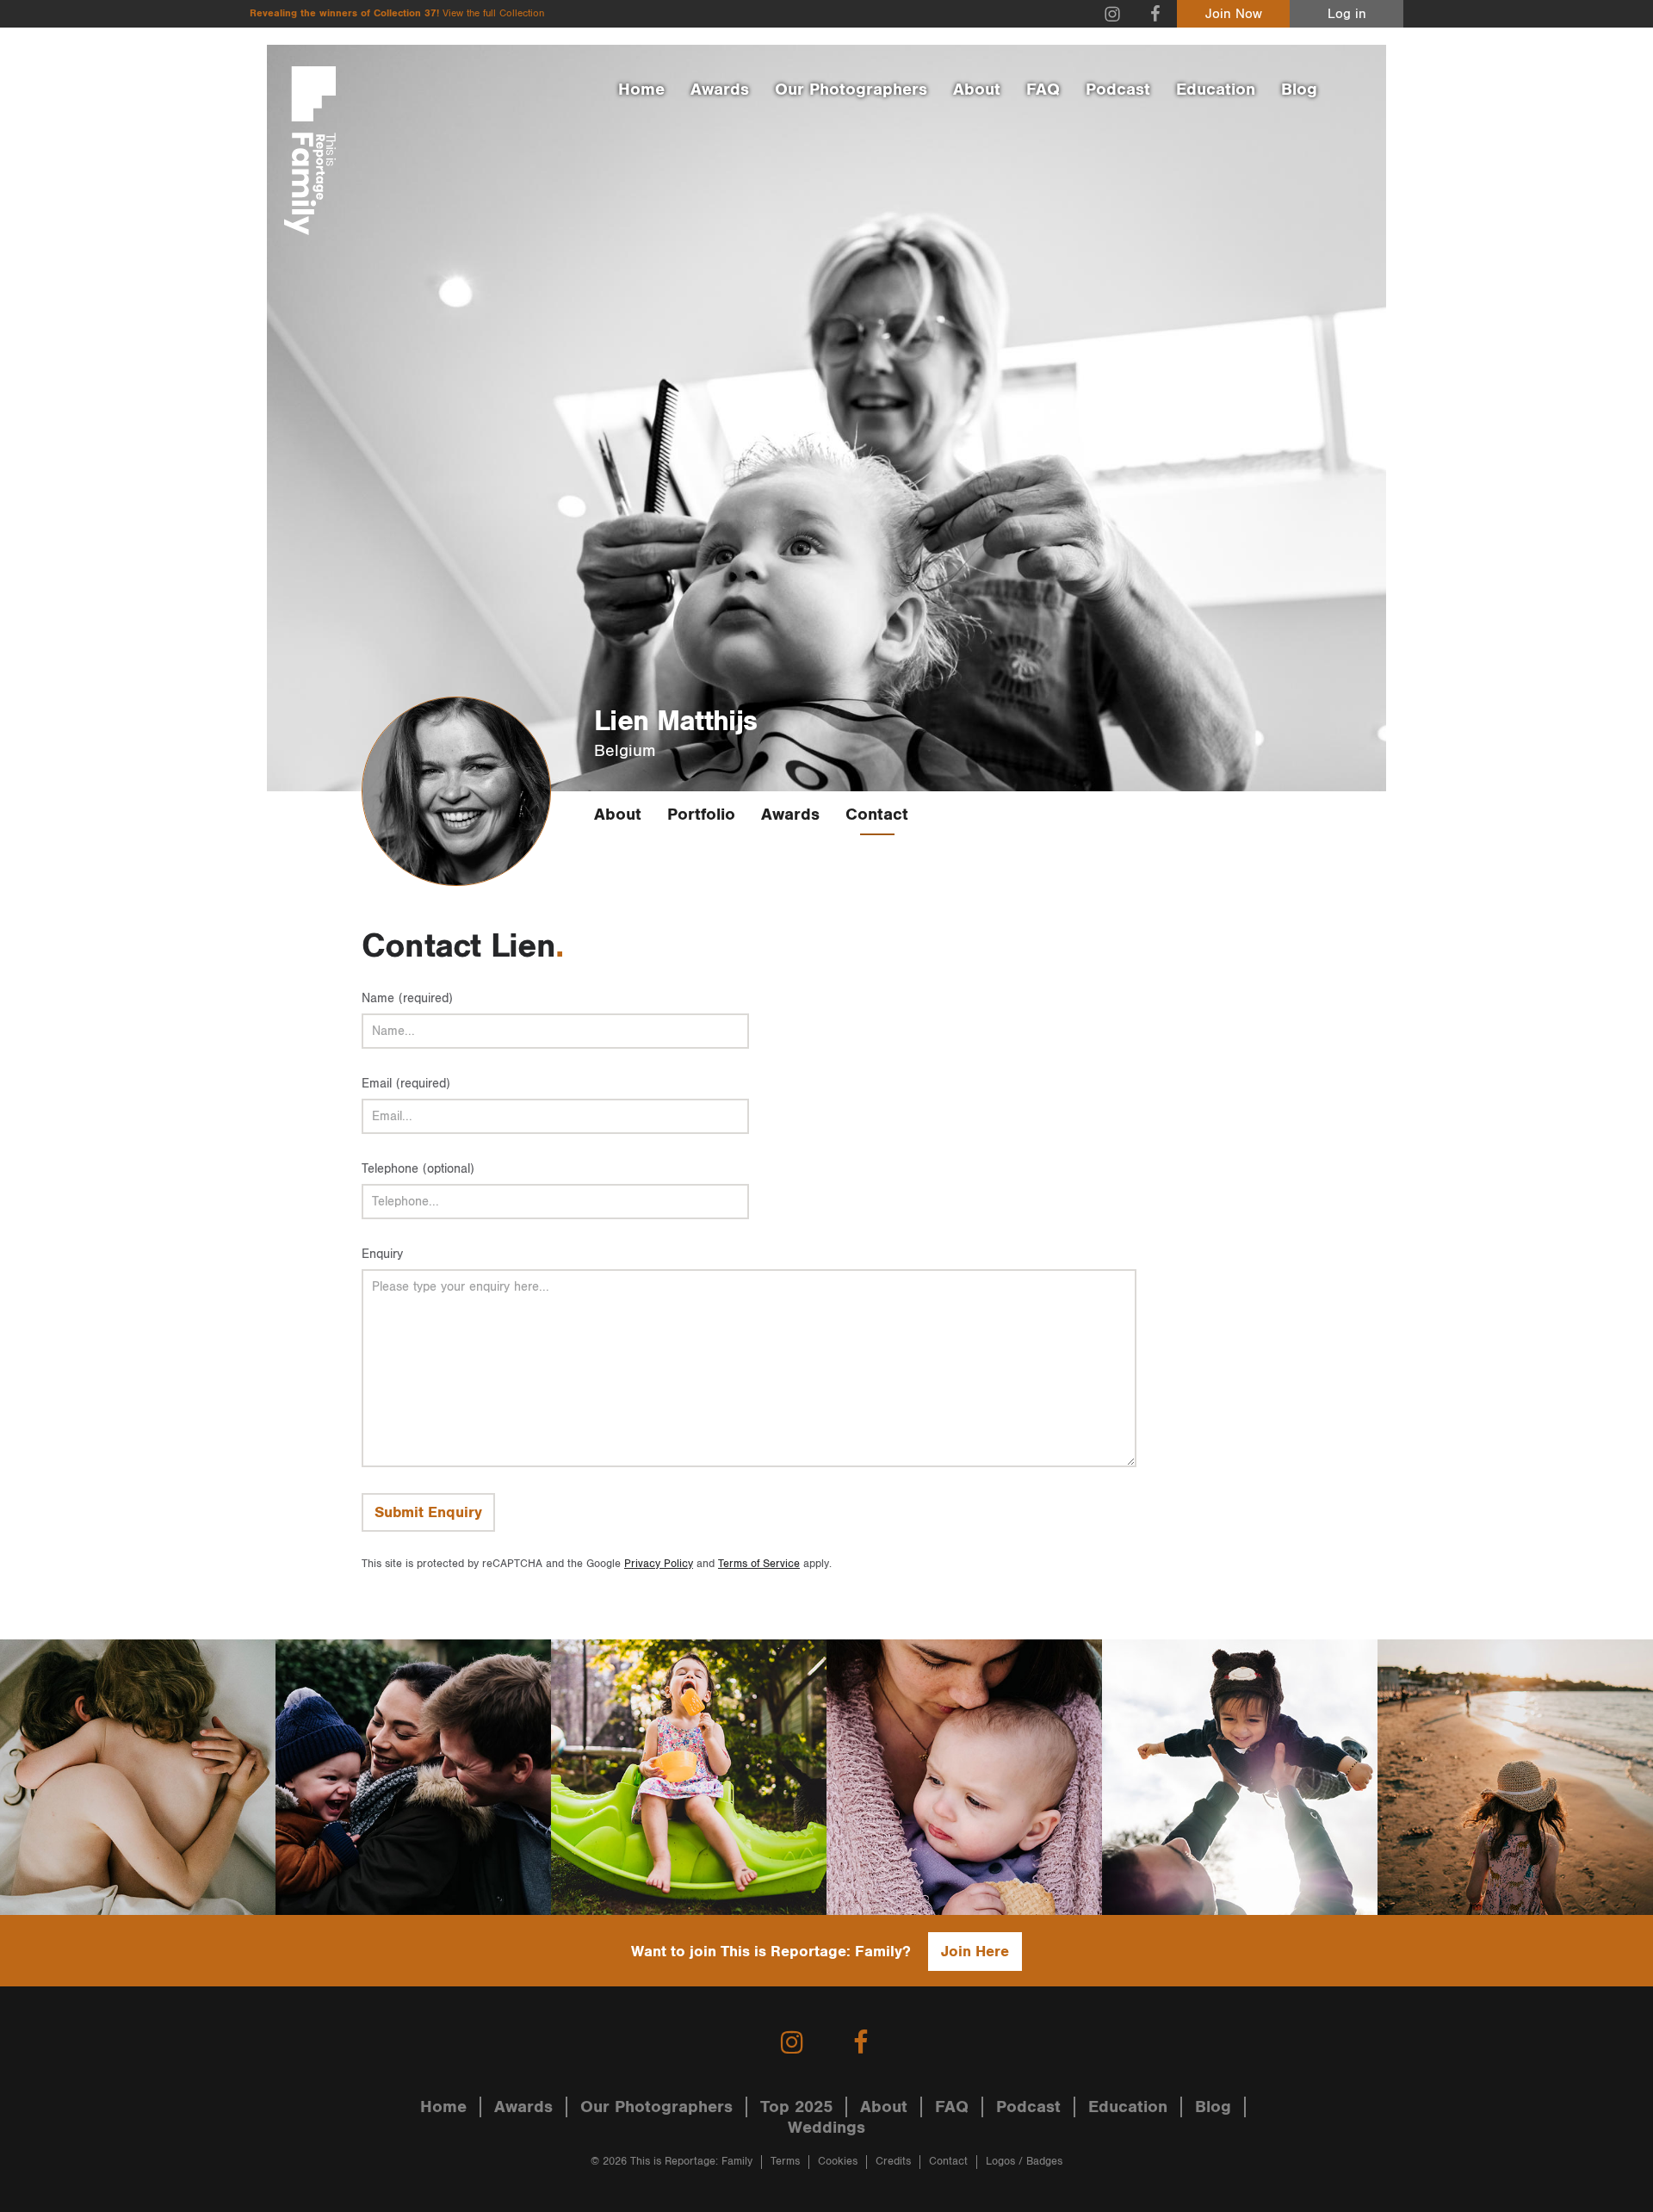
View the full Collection (493, 13)
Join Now (1234, 14)
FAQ (1043, 90)
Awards (720, 90)
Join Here (975, 1952)
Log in (1347, 14)
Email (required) (406, 1084)
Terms (785, 2162)
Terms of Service (759, 1564)
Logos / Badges (1024, 2162)
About (977, 90)
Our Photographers (851, 90)
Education (1216, 90)
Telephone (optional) (418, 1169)
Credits (893, 2162)
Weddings (826, 2128)
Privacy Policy (659, 1564)
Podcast (1118, 90)
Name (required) (407, 998)
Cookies (838, 2162)
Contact (877, 815)
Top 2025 (796, 2107)
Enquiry (382, 1254)
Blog (1299, 90)
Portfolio (701, 815)
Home (641, 90)
